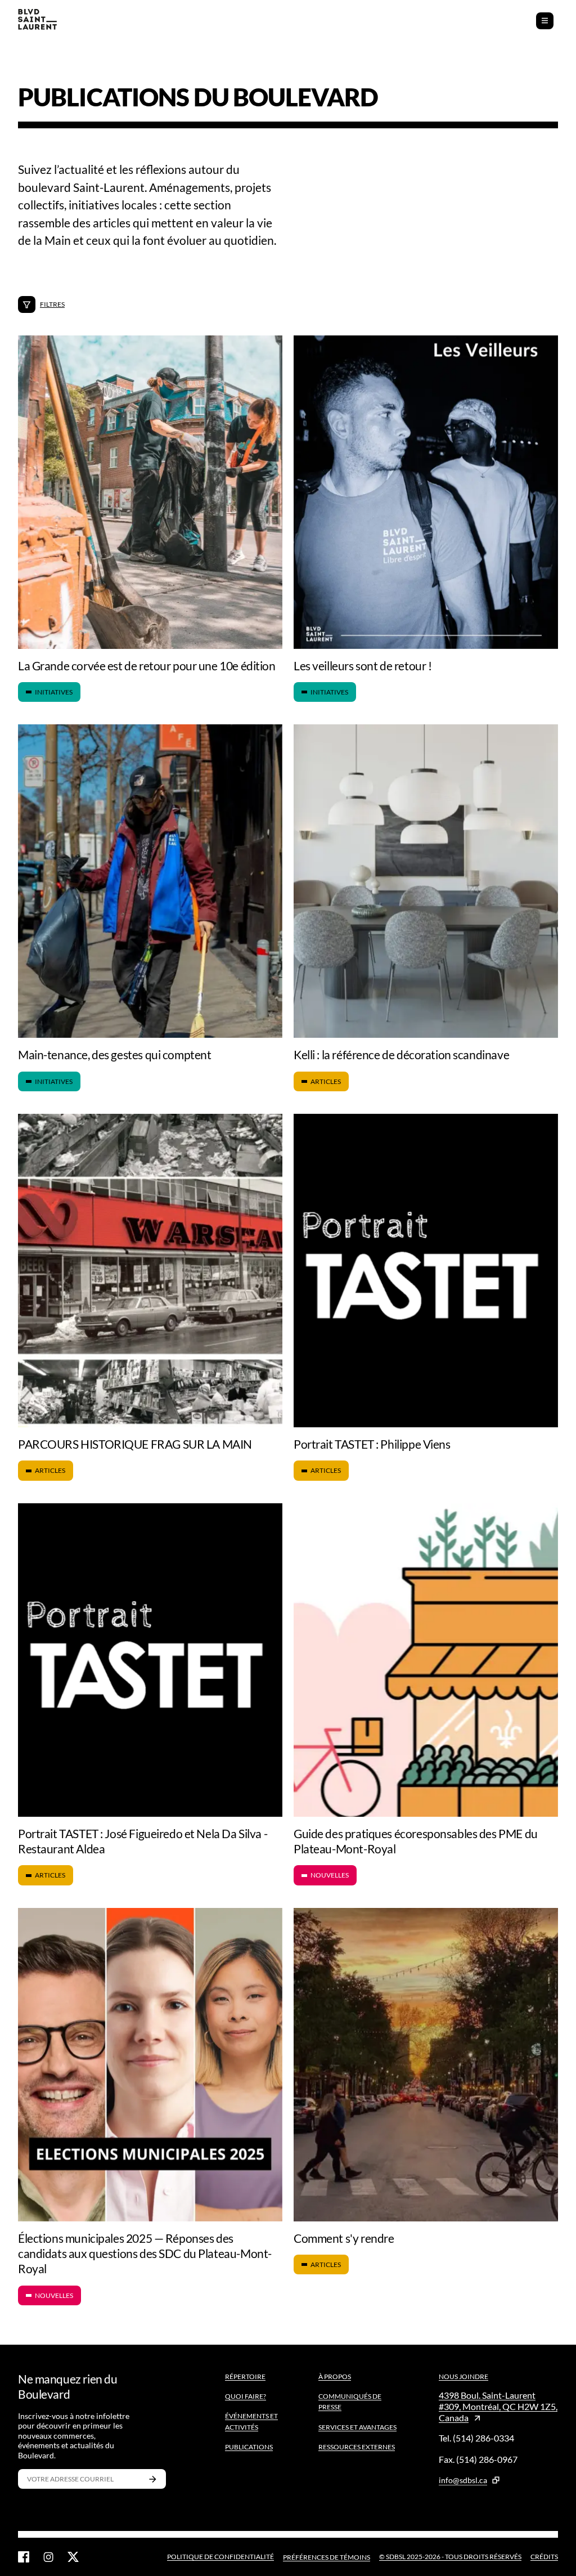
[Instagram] (48, 2557)
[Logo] (37, 21)
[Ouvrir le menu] (545, 21)
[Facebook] (24, 2557)
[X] (73, 2557)
